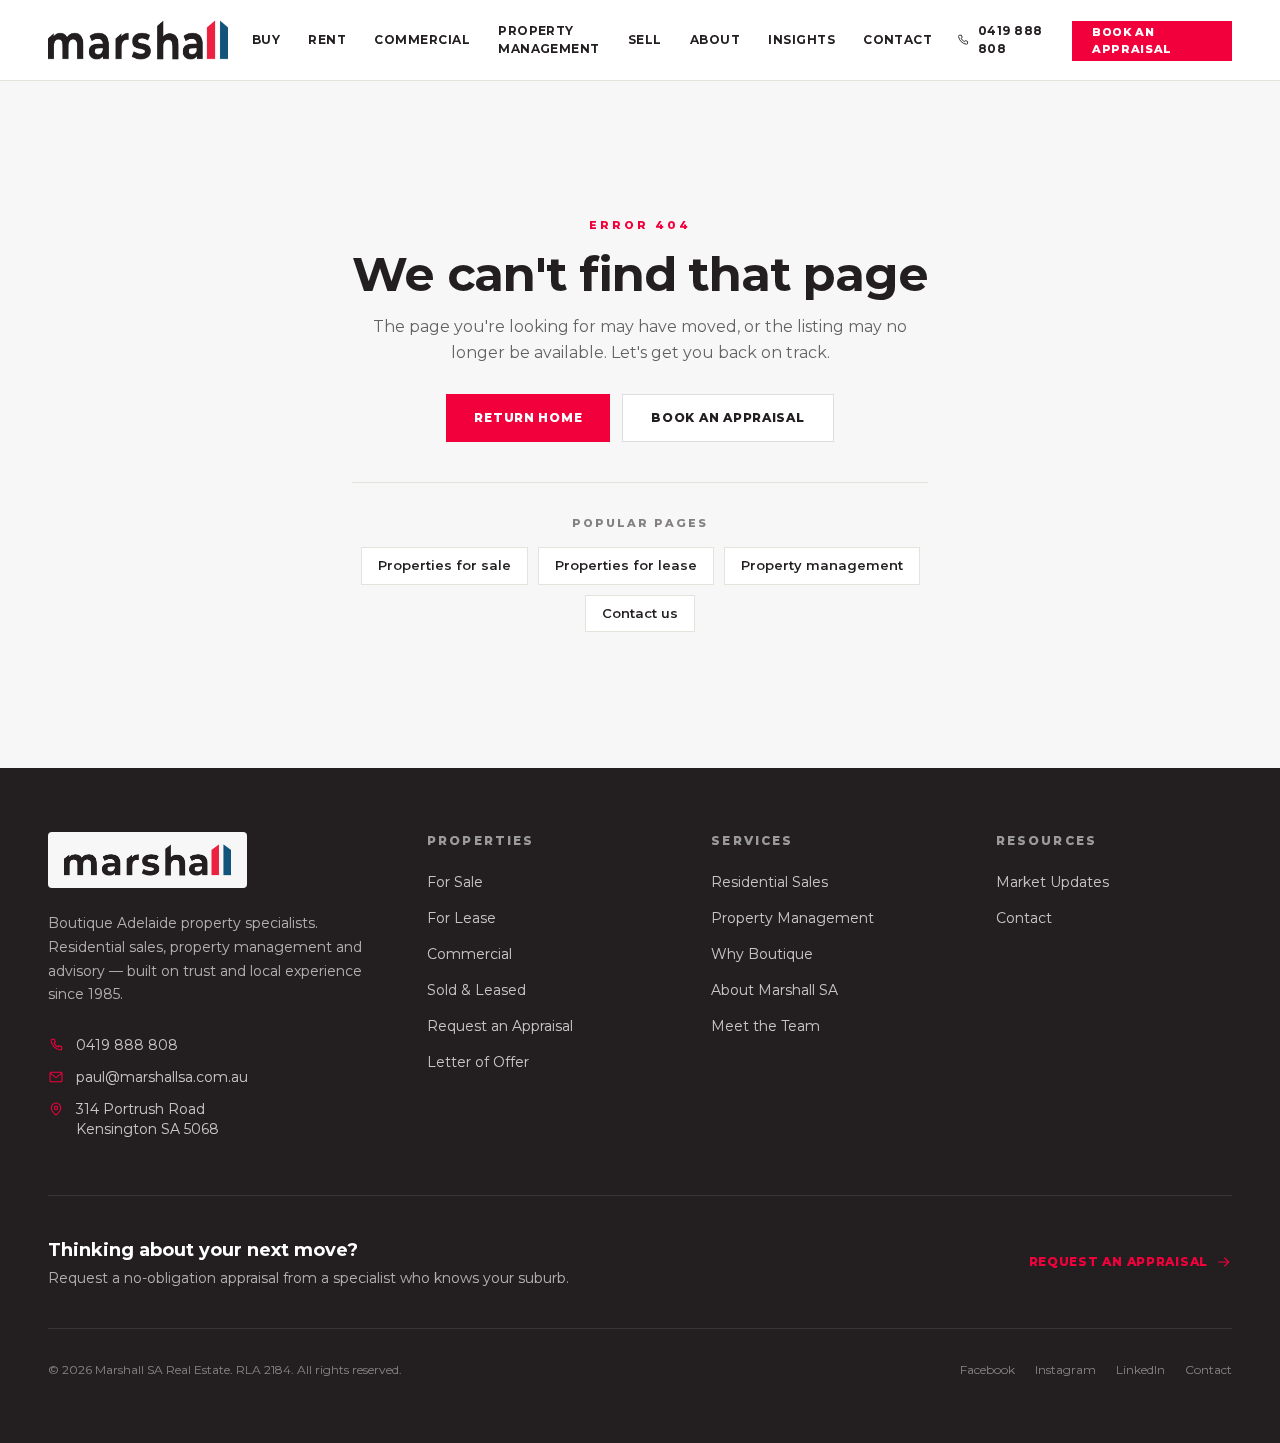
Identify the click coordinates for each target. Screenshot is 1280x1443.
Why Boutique (762, 954)
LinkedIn (1140, 1369)
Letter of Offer (478, 1062)
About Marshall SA (774, 990)
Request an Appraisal (500, 1026)
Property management (822, 565)
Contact (897, 39)
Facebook (987, 1369)
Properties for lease (626, 565)
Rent (327, 39)
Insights (801, 39)
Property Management (549, 39)
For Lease (461, 918)
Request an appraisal (1118, 1261)
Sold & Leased (476, 990)
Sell (645, 39)
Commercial (422, 39)
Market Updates (1052, 882)
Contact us (640, 613)
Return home (528, 417)
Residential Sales (769, 882)
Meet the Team (765, 1026)
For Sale (455, 882)
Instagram (1065, 1369)
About (715, 39)
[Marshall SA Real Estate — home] (138, 40)
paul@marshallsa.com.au (162, 1077)
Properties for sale (444, 565)
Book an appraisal (1132, 40)
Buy (266, 39)
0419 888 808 (1010, 39)
